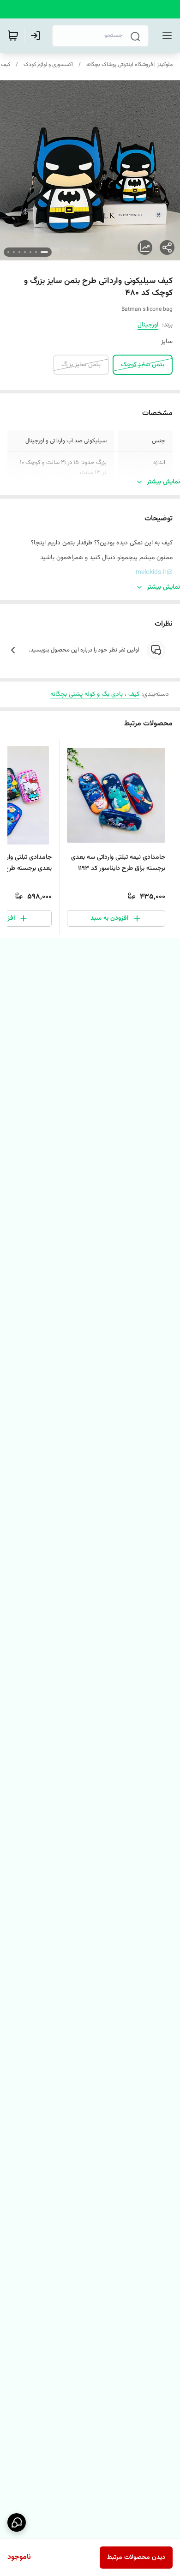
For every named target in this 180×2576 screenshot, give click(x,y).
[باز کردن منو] (165, 36)
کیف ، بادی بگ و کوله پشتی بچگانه (95, 694)
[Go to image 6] (14, 252)
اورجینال (148, 325)
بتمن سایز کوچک (143, 365)
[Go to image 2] (36, 252)
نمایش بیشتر (163, 482)
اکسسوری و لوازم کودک (48, 65)
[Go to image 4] (25, 252)
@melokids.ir (154, 573)
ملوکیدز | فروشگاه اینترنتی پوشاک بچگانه (129, 65)
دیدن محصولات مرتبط (136, 2558)
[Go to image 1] (44, 252)
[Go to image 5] (19, 252)
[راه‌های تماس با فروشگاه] (17, 2522)
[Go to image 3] (30, 252)
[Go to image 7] (8, 252)
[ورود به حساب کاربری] (37, 36)
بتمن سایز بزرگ (81, 365)
